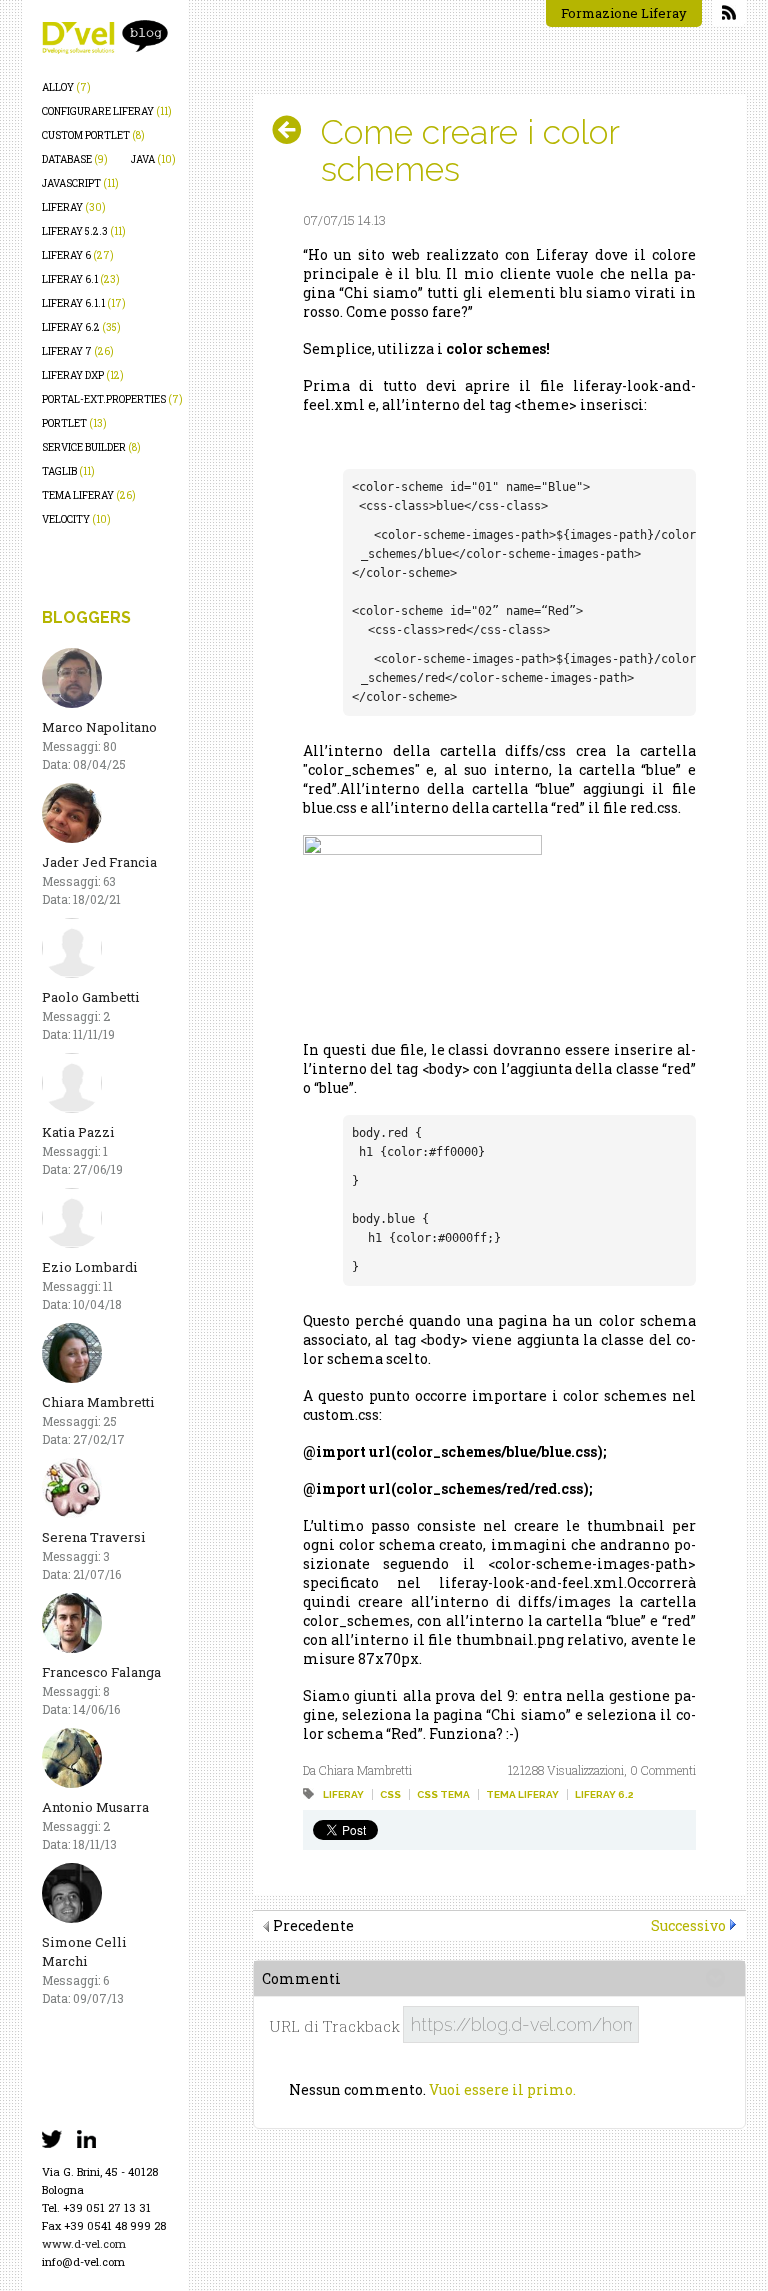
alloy (66, 87)
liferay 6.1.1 (84, 303)
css (390, 1794)
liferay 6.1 (81, 279)
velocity (76, 519)
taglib (68, 471)
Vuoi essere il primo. (502, 2089)
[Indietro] (294, 130)
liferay (74, 207)
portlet (74, 423)
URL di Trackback (334, 2026)
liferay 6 (78, 255)
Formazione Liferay (624, 13)
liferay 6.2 (81, 327)
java (153, 159)
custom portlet (93, 135)
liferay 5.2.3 (84, 231)
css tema (443, 1794)
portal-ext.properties (112, 399)
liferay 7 (78, 351)
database (75, 159)
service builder (91, 447)
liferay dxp (83, 375)
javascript (80, 183)
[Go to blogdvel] (105, 37)
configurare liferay (107, 111)
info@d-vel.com (83, 2261)
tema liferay (89, 495)
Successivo (688, 1925)
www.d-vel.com (84, 2243)
